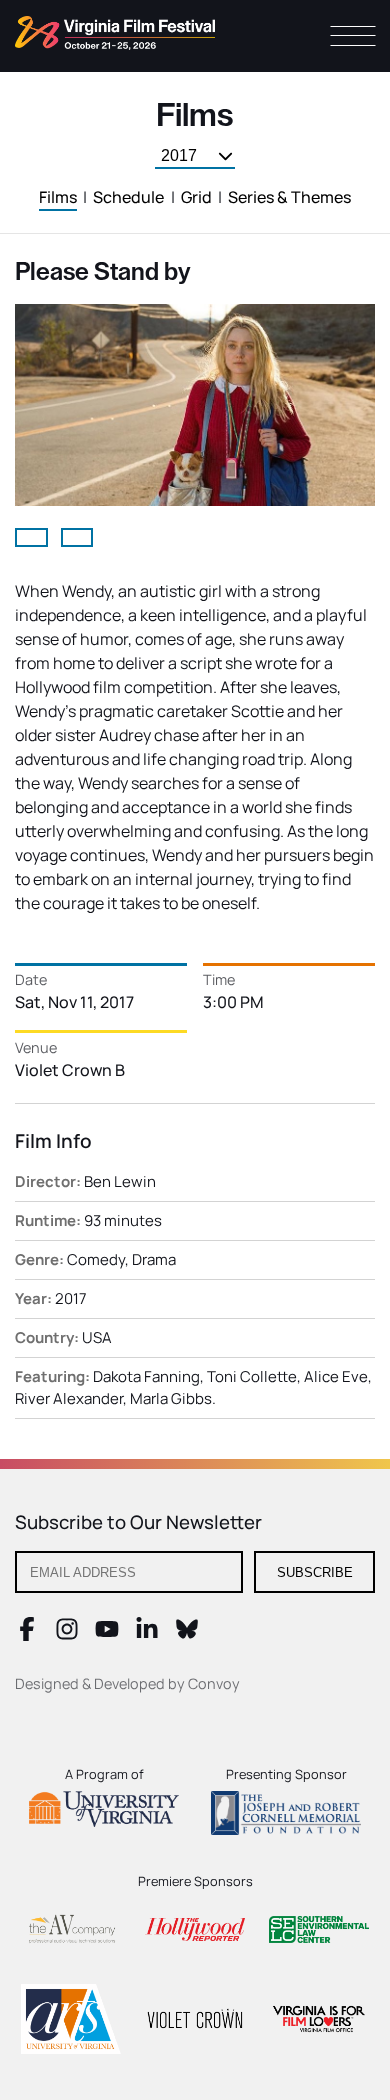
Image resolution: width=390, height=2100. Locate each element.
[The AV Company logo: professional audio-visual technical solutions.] (71, 1932)
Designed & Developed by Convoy (127, 1683)
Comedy (96, 1259)
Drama (154, 1259)
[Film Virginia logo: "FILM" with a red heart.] (319, 2021)
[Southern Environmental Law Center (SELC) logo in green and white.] (319, 1932)
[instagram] (67, 1635)
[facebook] (27, 1635)
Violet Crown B (70, 1070)
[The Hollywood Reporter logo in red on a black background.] (195, 1932)
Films (58, 197)
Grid (196, 197)
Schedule (128, 197)
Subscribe (315, 1572)
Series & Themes (289, 197)
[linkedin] (147, 1635)
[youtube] (107, 1635)
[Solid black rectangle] (195, 2022)
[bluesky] (187, 1635)
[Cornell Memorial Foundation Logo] (286, 1816)
